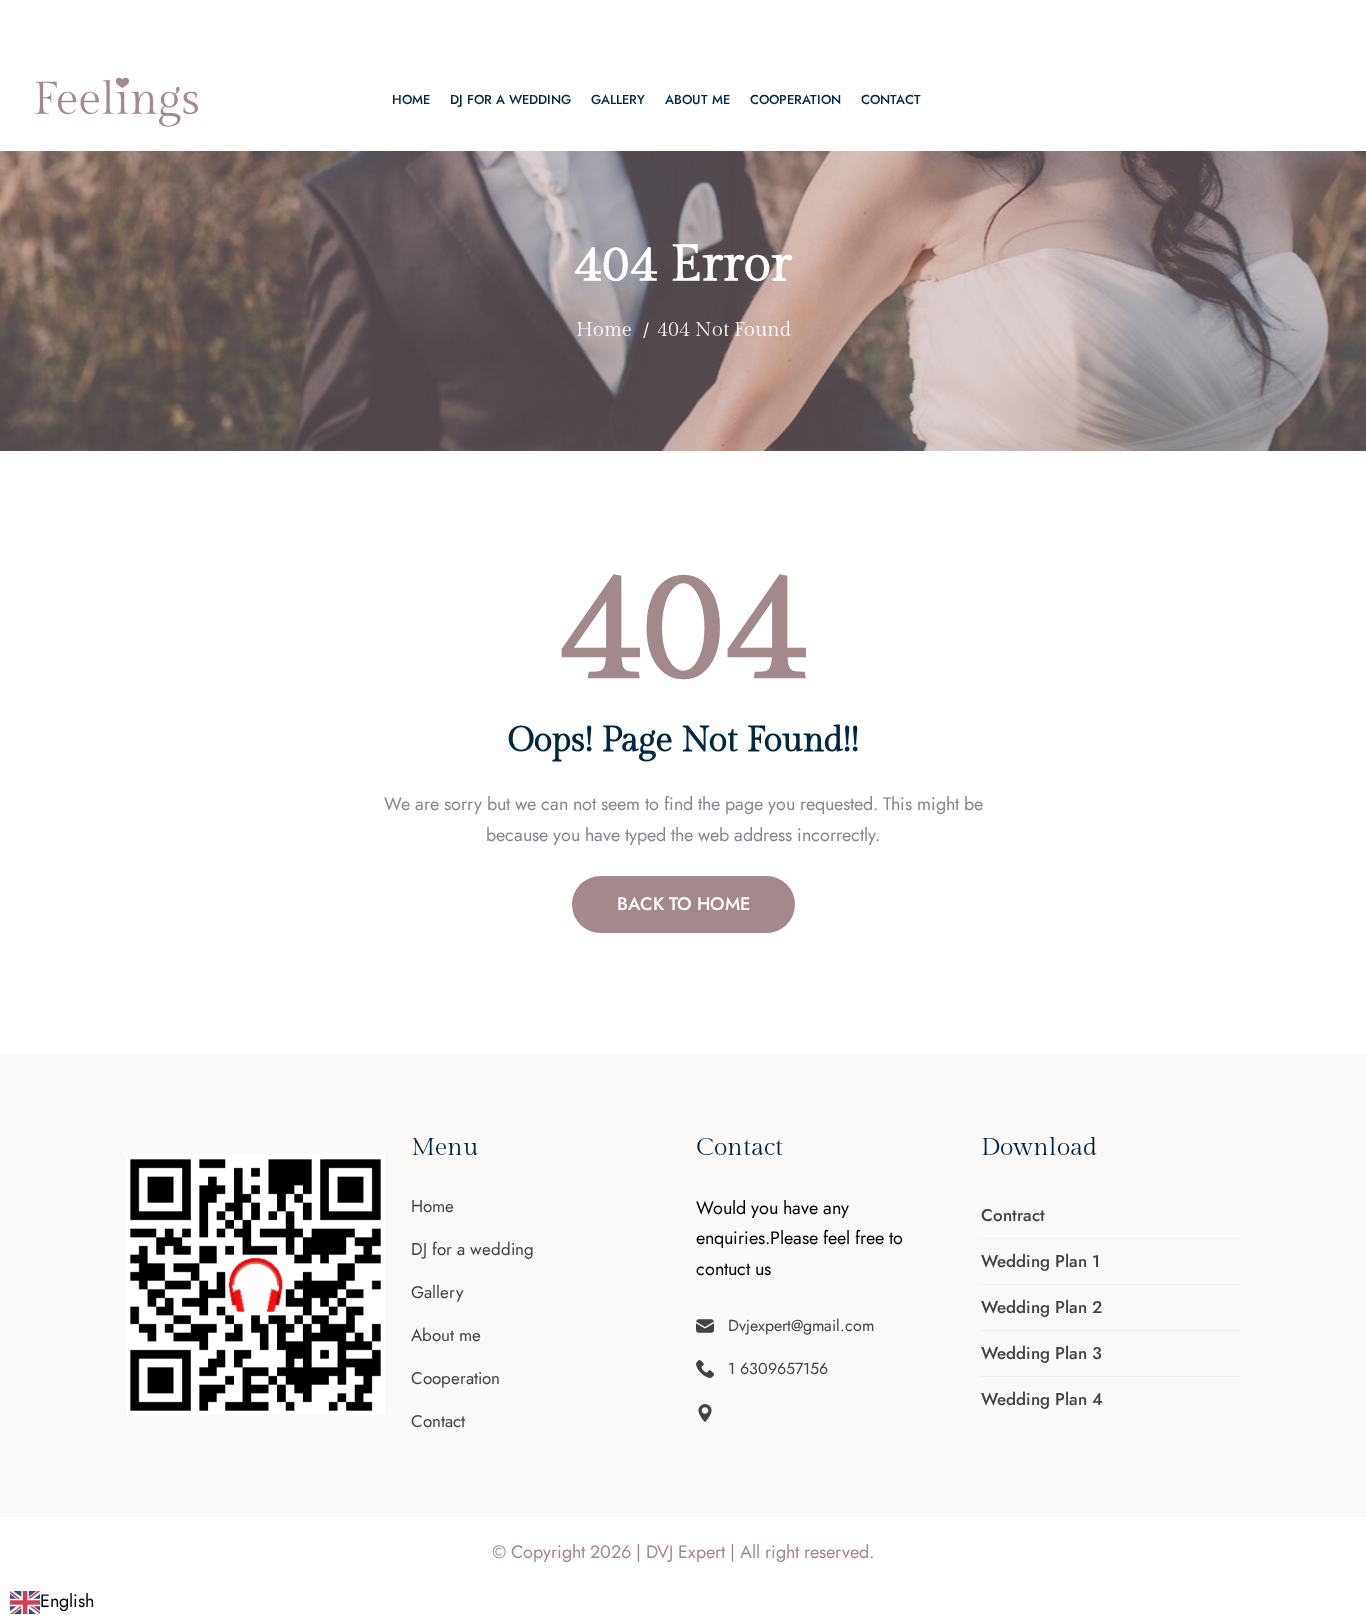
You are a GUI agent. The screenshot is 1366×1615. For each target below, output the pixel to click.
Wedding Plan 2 (1041, 1307)
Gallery (618, 99)
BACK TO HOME (683, 904)
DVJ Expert (685, 1552)
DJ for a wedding (510, 99)
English (67, 1601)
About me (697, 99)
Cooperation (795, 99)
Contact (891, 99)
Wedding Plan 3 (1041, 1353)
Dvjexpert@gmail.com (118, 24)
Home (411, 99)
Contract (1013, 1215)
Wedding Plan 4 (1042, 1399)
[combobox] (52, 1601)
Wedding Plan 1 (1040, 1261)
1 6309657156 (282, 24)
